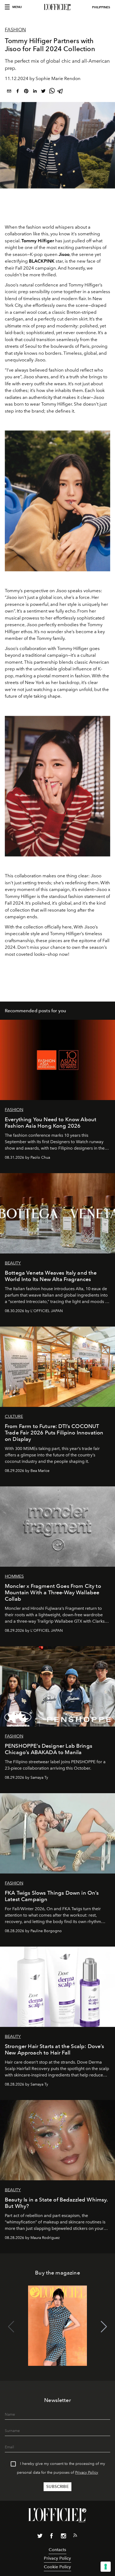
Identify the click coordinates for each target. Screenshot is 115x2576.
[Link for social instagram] (63, 2537)
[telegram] (60, 92)
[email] (9, 92)
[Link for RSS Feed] (75, 2536)
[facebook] (18, 92)
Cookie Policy (57, 2567)
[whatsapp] (52, 92)
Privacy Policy (87, 2473)
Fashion (15, 30)
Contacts (57, 2550)
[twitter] (43, 92)
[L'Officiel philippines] (57, 7)
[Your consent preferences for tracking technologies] (106, 2567)
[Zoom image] (57, 501)
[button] (104, 2327)
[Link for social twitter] (40, 2537)
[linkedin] (35, 92)
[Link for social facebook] (52, 2537)
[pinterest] (26, 92)
